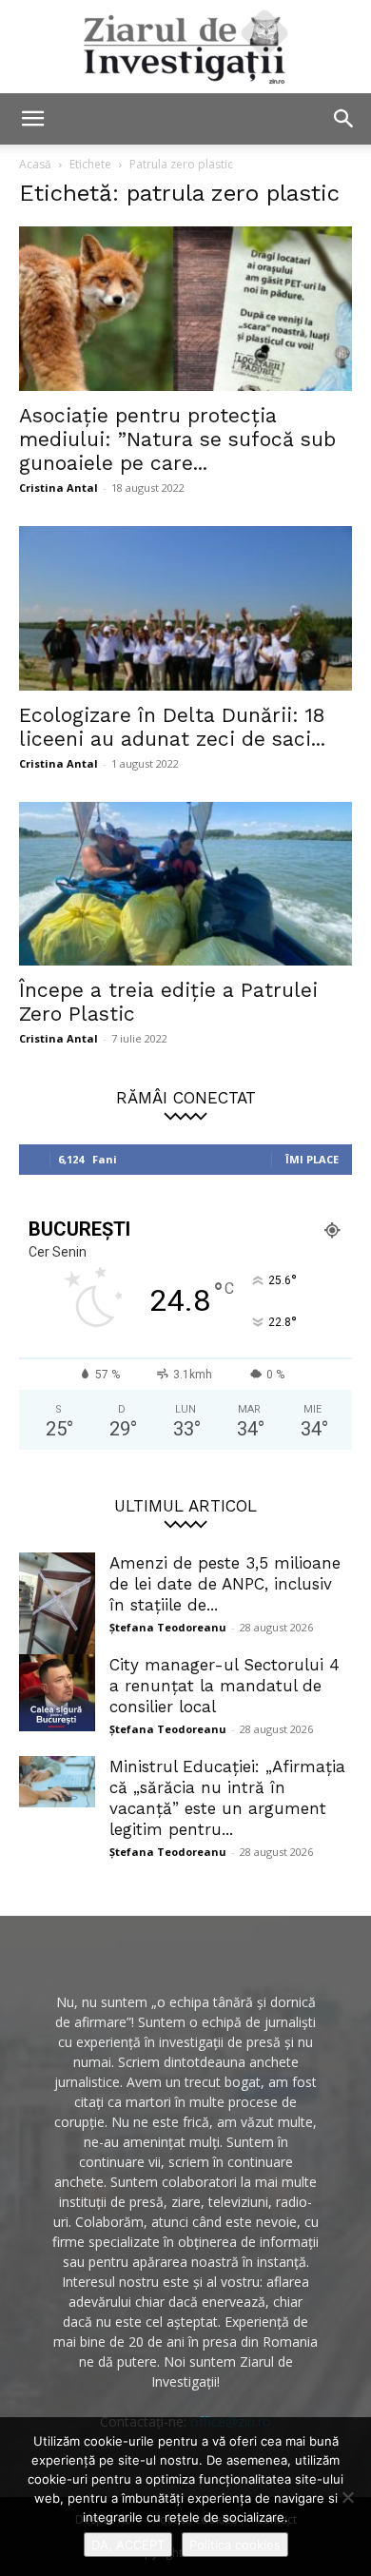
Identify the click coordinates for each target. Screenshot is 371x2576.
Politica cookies (235, 2545)
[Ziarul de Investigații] (185, 47)
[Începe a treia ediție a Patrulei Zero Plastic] (185, 884)
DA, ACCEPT (128, 2545)
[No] (347, 2497)
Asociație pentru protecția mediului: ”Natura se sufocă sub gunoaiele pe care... (177, 439)
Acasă (35, 164)
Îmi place (312, 1159)
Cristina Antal (59, 488)
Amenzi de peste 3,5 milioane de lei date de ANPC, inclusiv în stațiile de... (225, 1584)
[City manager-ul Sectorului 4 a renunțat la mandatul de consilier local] (57, 1693)
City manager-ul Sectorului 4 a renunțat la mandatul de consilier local (225, 1686)
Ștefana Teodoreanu (168, 1627)
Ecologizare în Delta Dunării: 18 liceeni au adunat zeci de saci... (172, 727)
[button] (32, 119)
